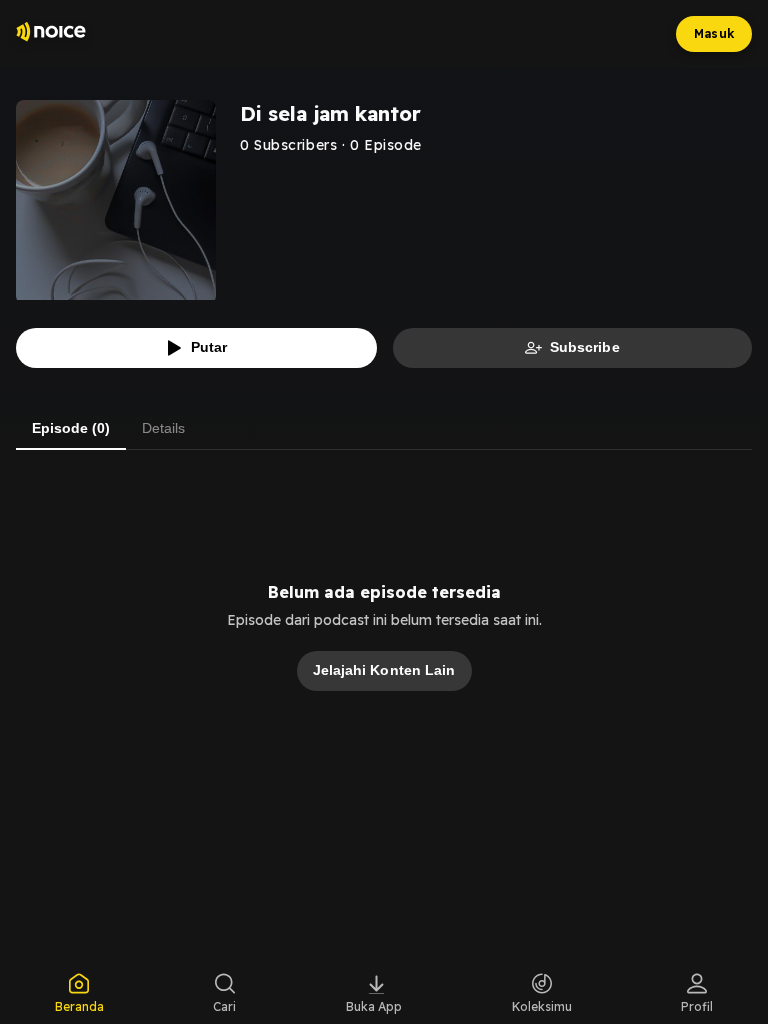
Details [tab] (163, 428)
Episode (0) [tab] (71, 428)
